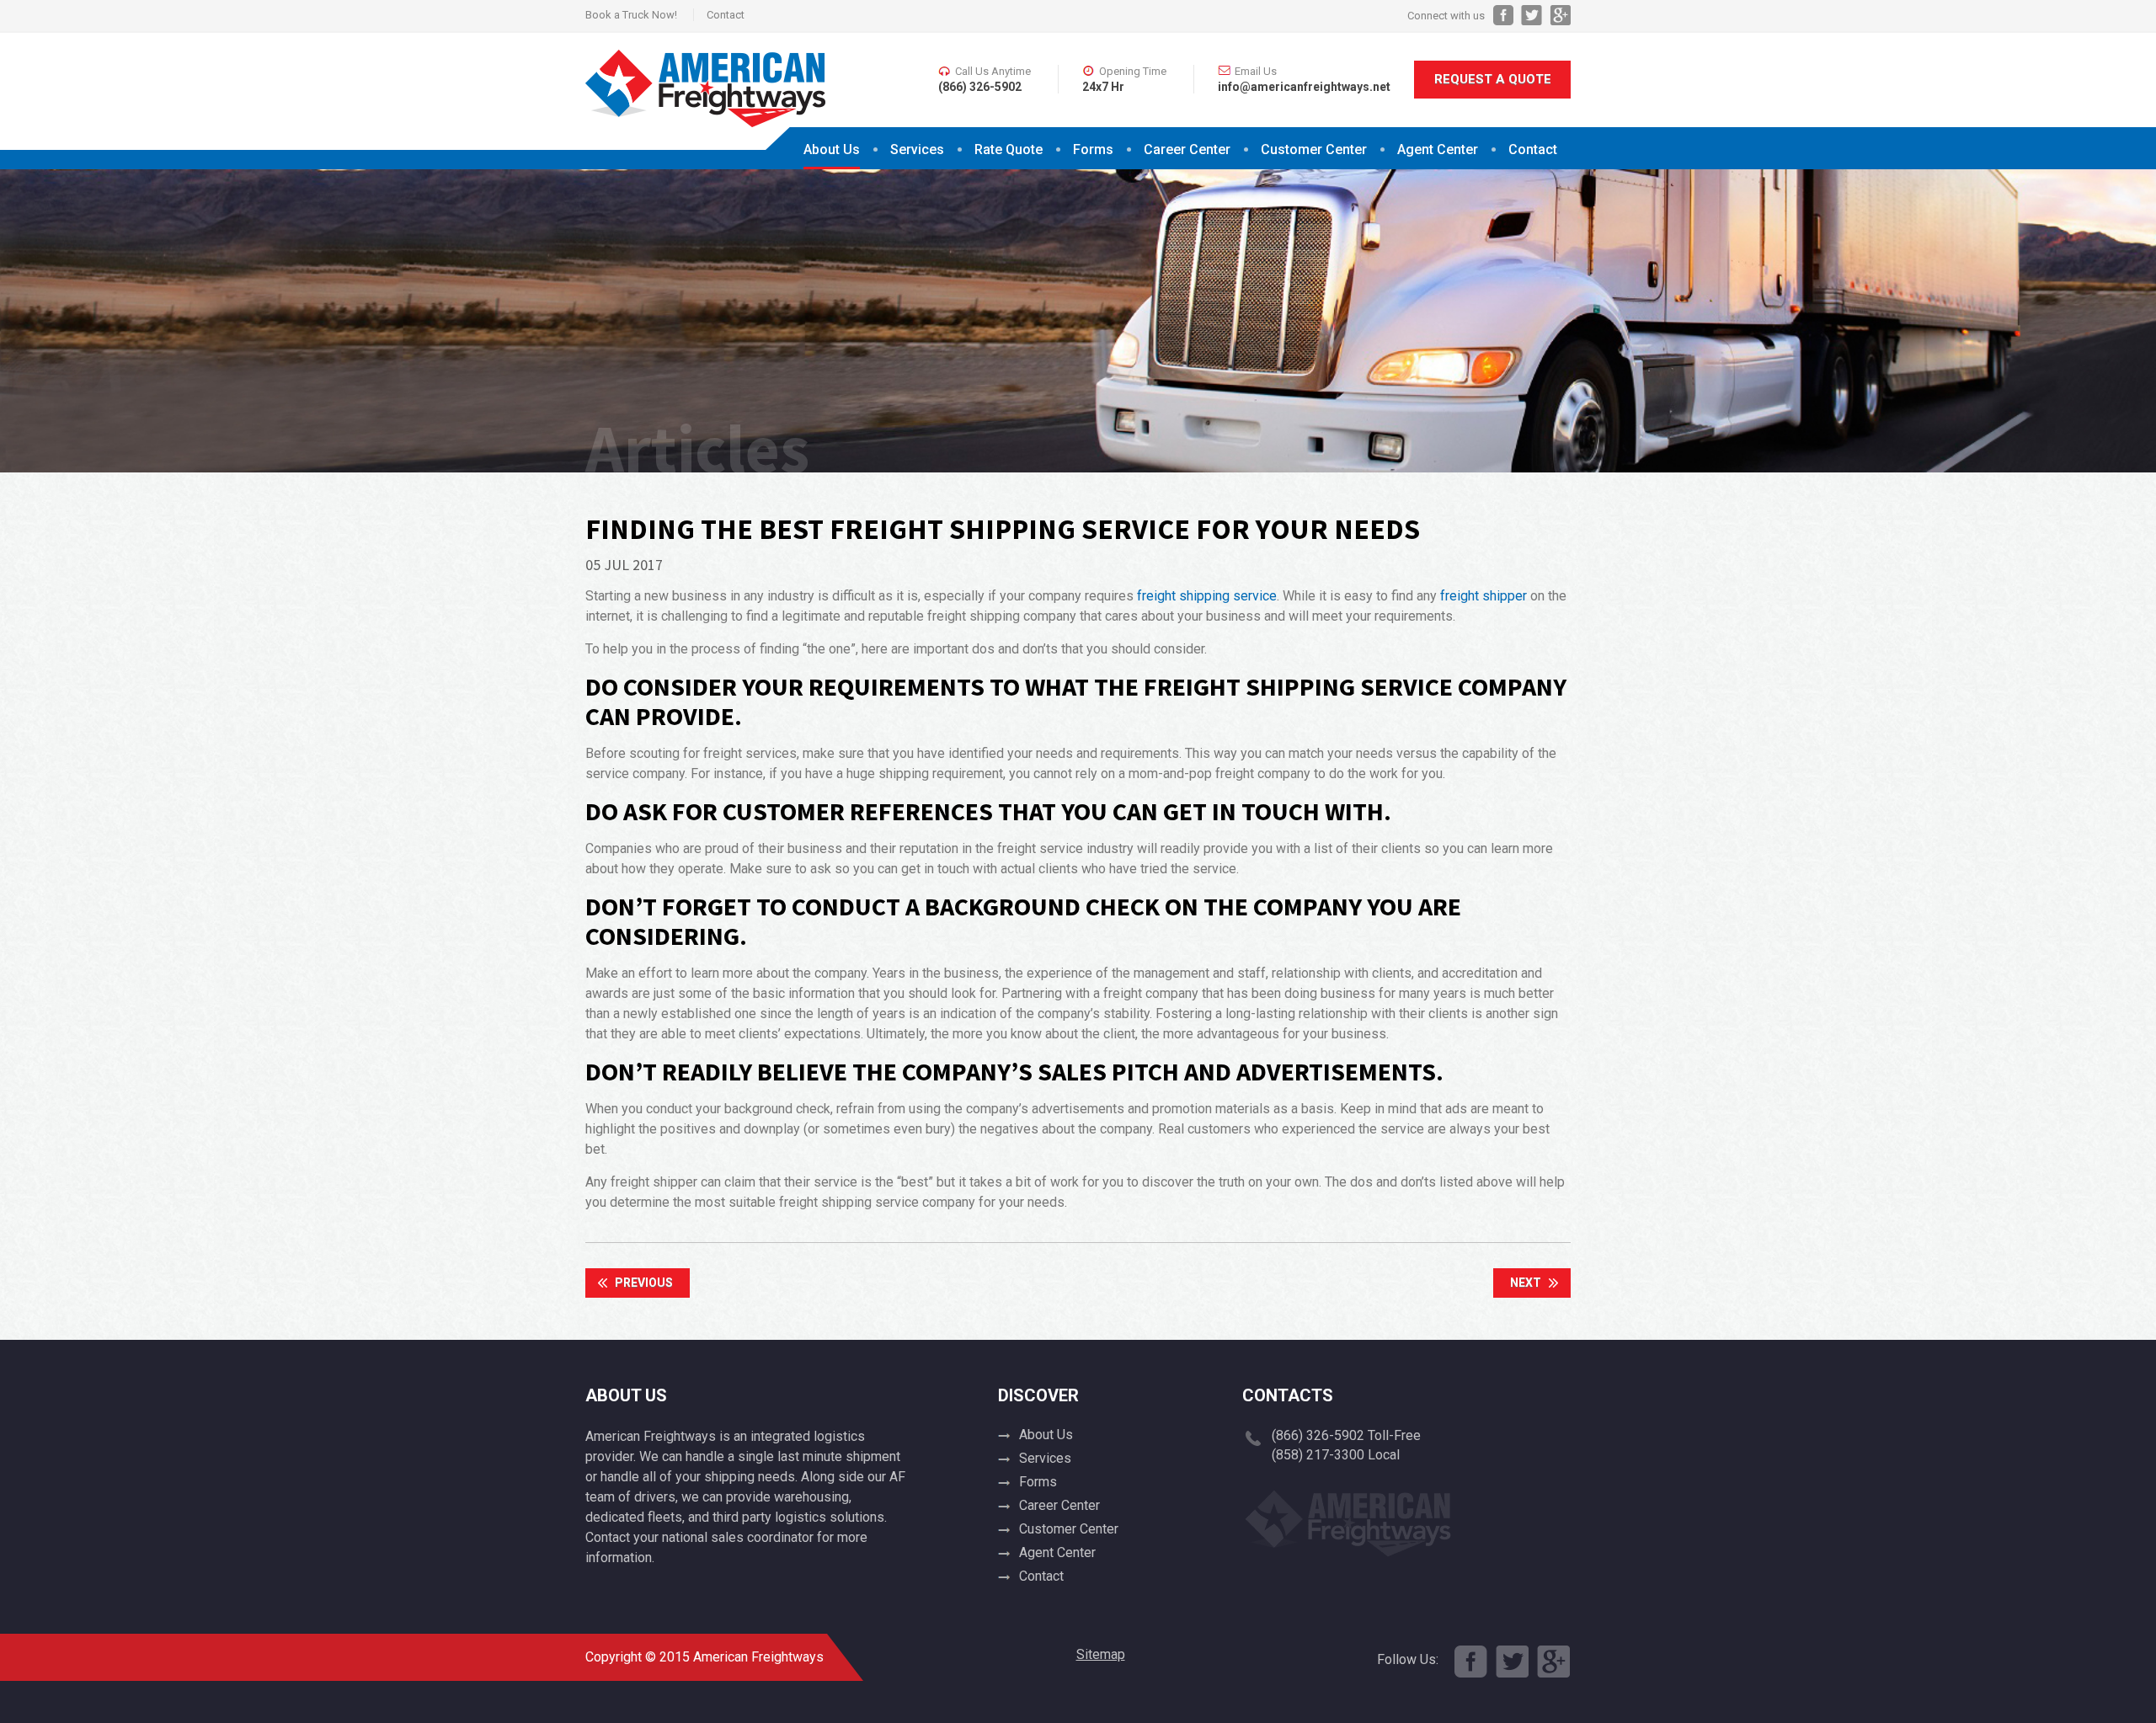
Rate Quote (1009, 149)
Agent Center (1438, 149)
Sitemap (1101, 1654)
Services (917, 149)
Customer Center (1069, 1529)
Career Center (1187, 149)
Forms (1093, 149)
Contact (726, 15)
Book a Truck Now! (631, 15)
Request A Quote (1493, 79)
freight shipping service (1207, 596)
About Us (832, 149)
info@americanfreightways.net (1304, 87)
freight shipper (1484, 596)
